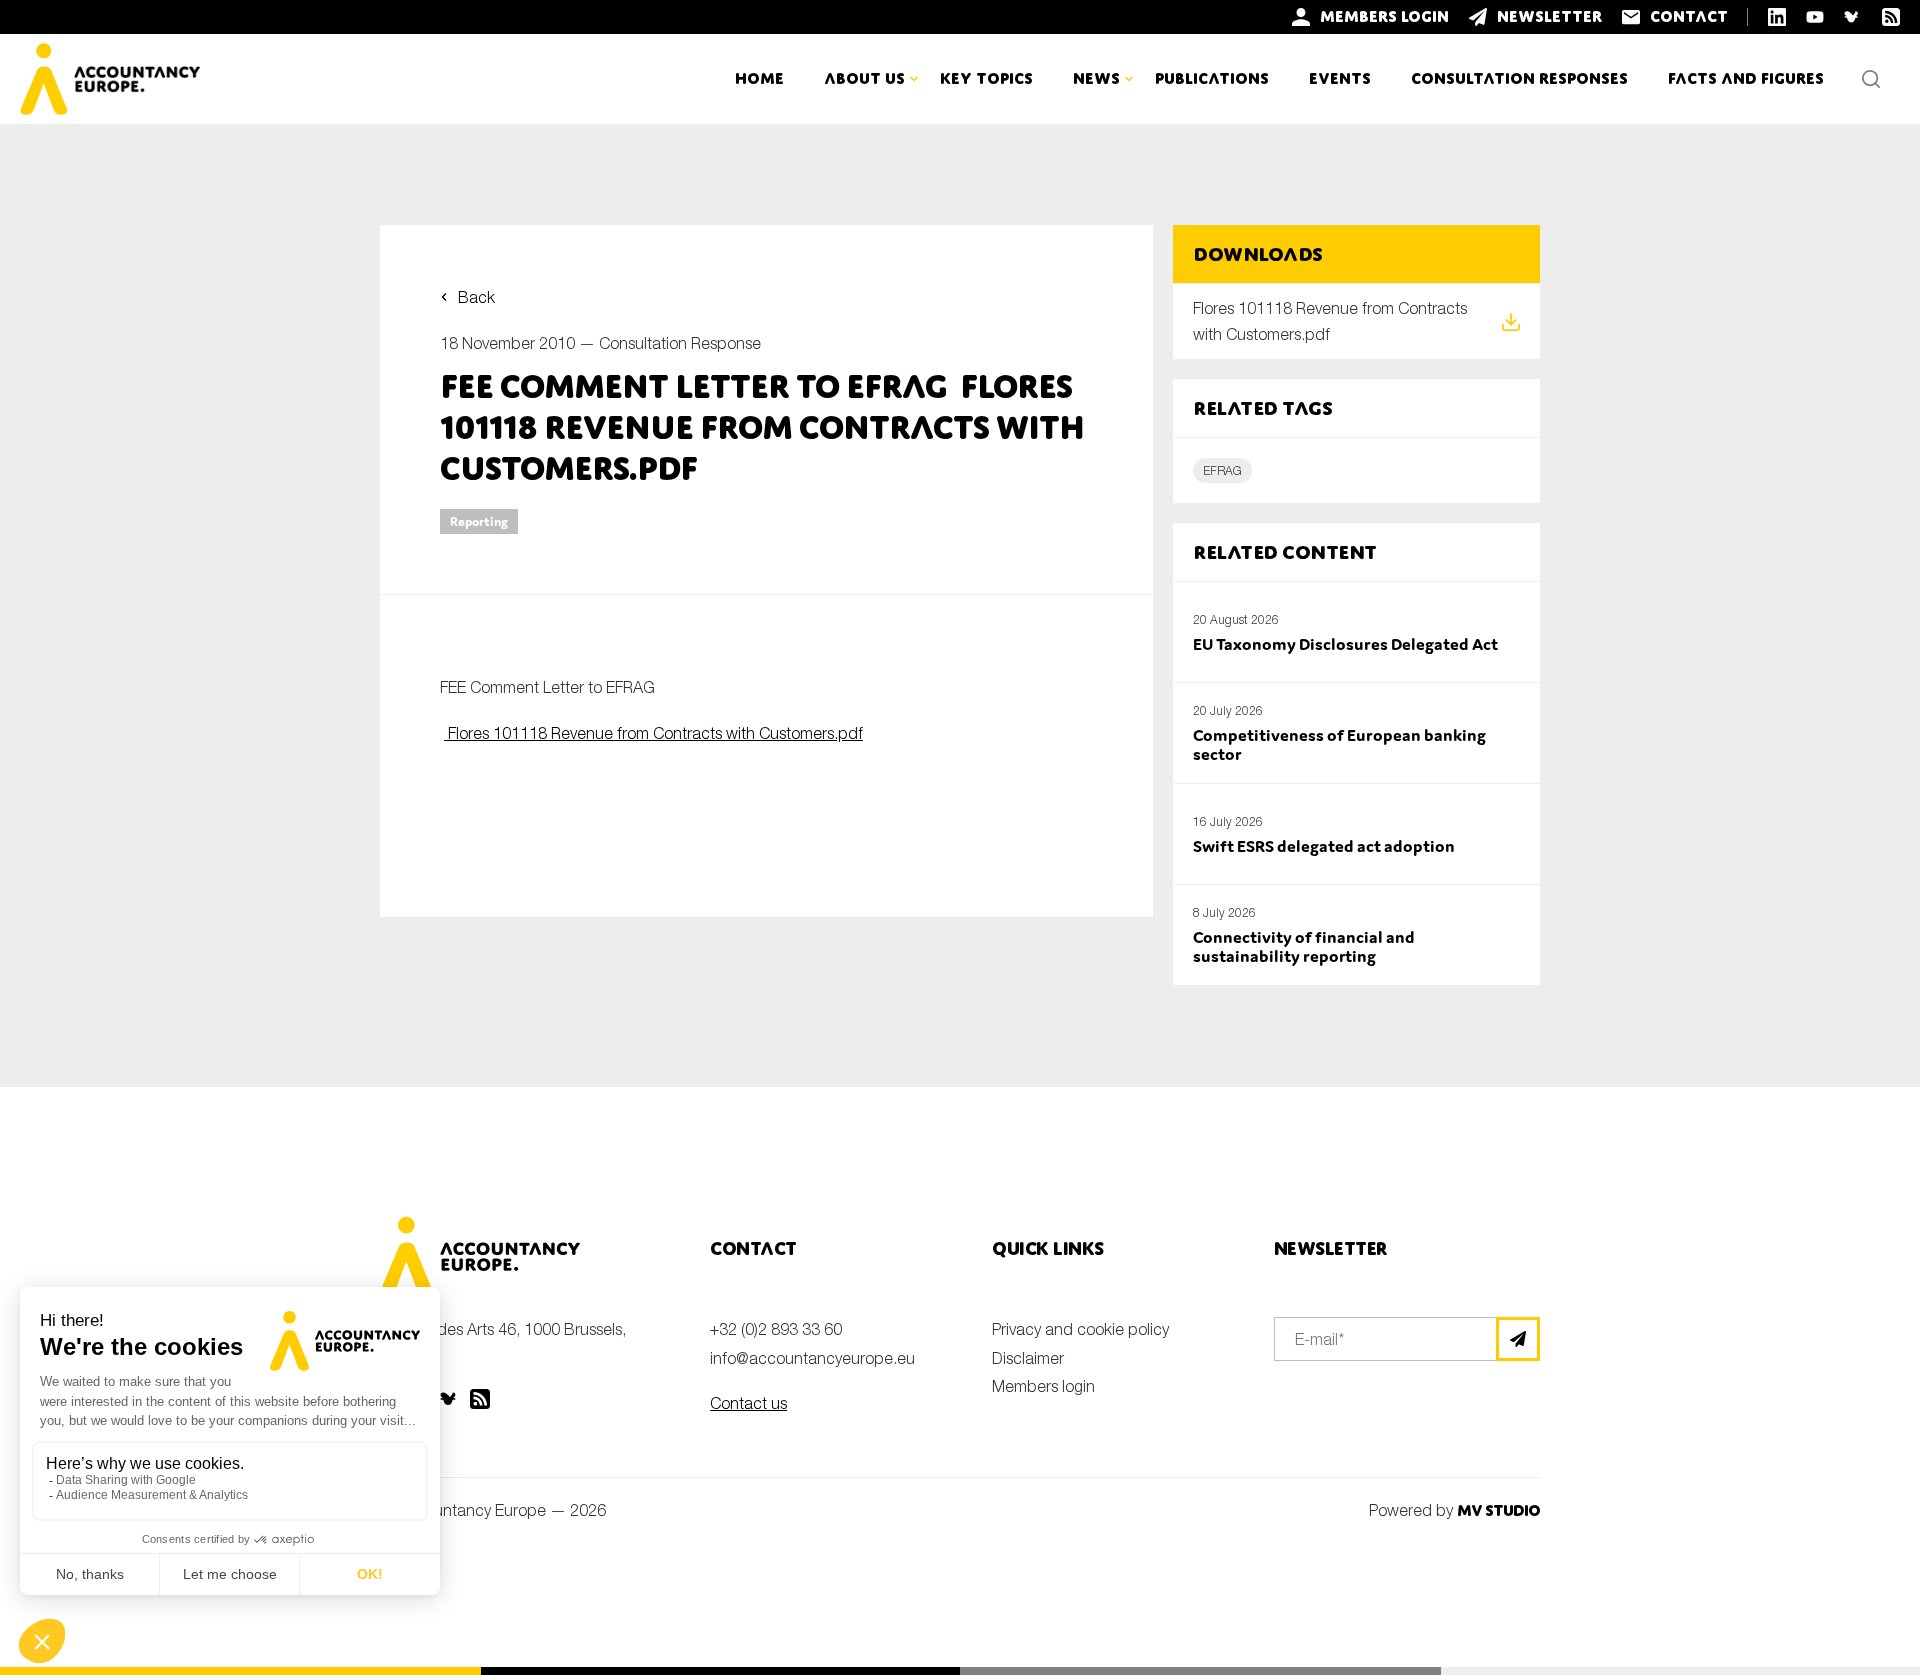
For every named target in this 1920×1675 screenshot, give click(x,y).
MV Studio (1498, 1510)
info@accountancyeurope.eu (812, 1358)
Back (476, 297)
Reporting (479, 521)
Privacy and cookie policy (1080, 1329)
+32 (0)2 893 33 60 (776, 1329)
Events (1340, 78)
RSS (480, 1399)
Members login (1043, 1386)
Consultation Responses (1519, 78)
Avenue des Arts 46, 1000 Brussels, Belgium (503, 1342)
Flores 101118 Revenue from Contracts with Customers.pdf (653, 733)
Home (759, 78)
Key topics (986, 78)
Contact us (748, 1403)
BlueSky (450, 1399)
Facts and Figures (1746, 78)
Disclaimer (1028, 1358)
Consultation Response (680, 343)
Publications (1212, 78)
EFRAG (1222, 470)
